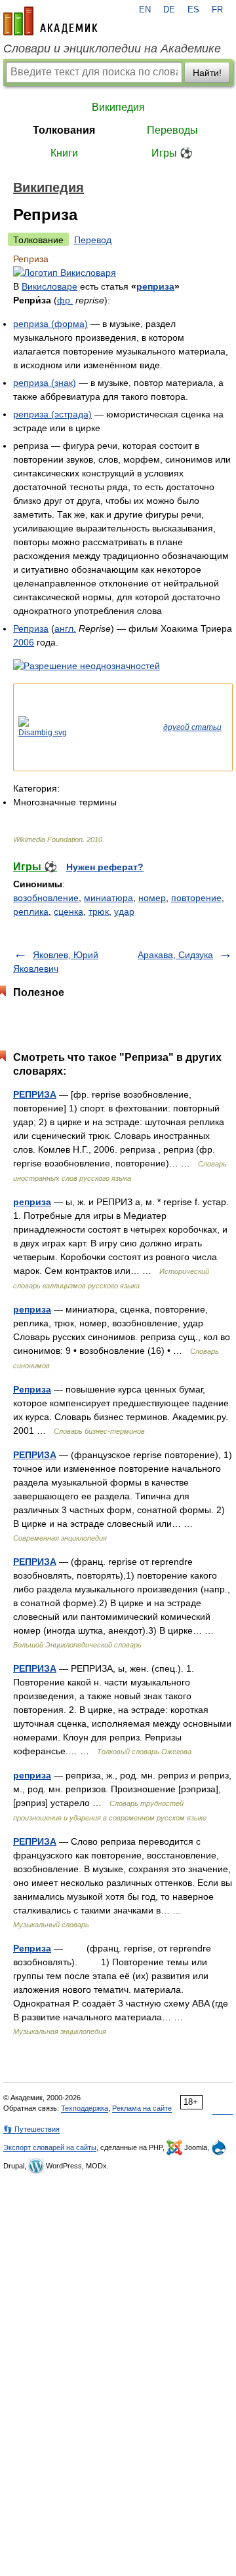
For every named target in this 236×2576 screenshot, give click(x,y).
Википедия (118, 107)
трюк (99, 912)
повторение (196, 898)
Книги (64, 153)
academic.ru (50, 21)
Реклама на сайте (142, 2108)
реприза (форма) (50, 324)
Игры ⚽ (172, 153)
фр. (65, 300)
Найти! (207, 73)
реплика (31, 912)
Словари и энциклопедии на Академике (112, 48)
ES (193, 10)
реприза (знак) (45, 383)
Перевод (93, 240)
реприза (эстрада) (52, 414)
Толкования (64, 130)
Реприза (31, 628)
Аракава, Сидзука (175, 955)
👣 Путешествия (31, 2129)
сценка (69, 912)
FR (217, 10)
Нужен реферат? (105, 867)
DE (169, 10)
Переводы (172, 130)
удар (124, 912)
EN (145, 10)
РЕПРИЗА (35, 1094)
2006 (24, 642)
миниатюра (108, 898)
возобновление (46, 898)
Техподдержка (85, 2108)
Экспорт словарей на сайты (50, 2147)
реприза (155, 286)
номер (152, 898)
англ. (65, 628)
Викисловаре (49, 286)
